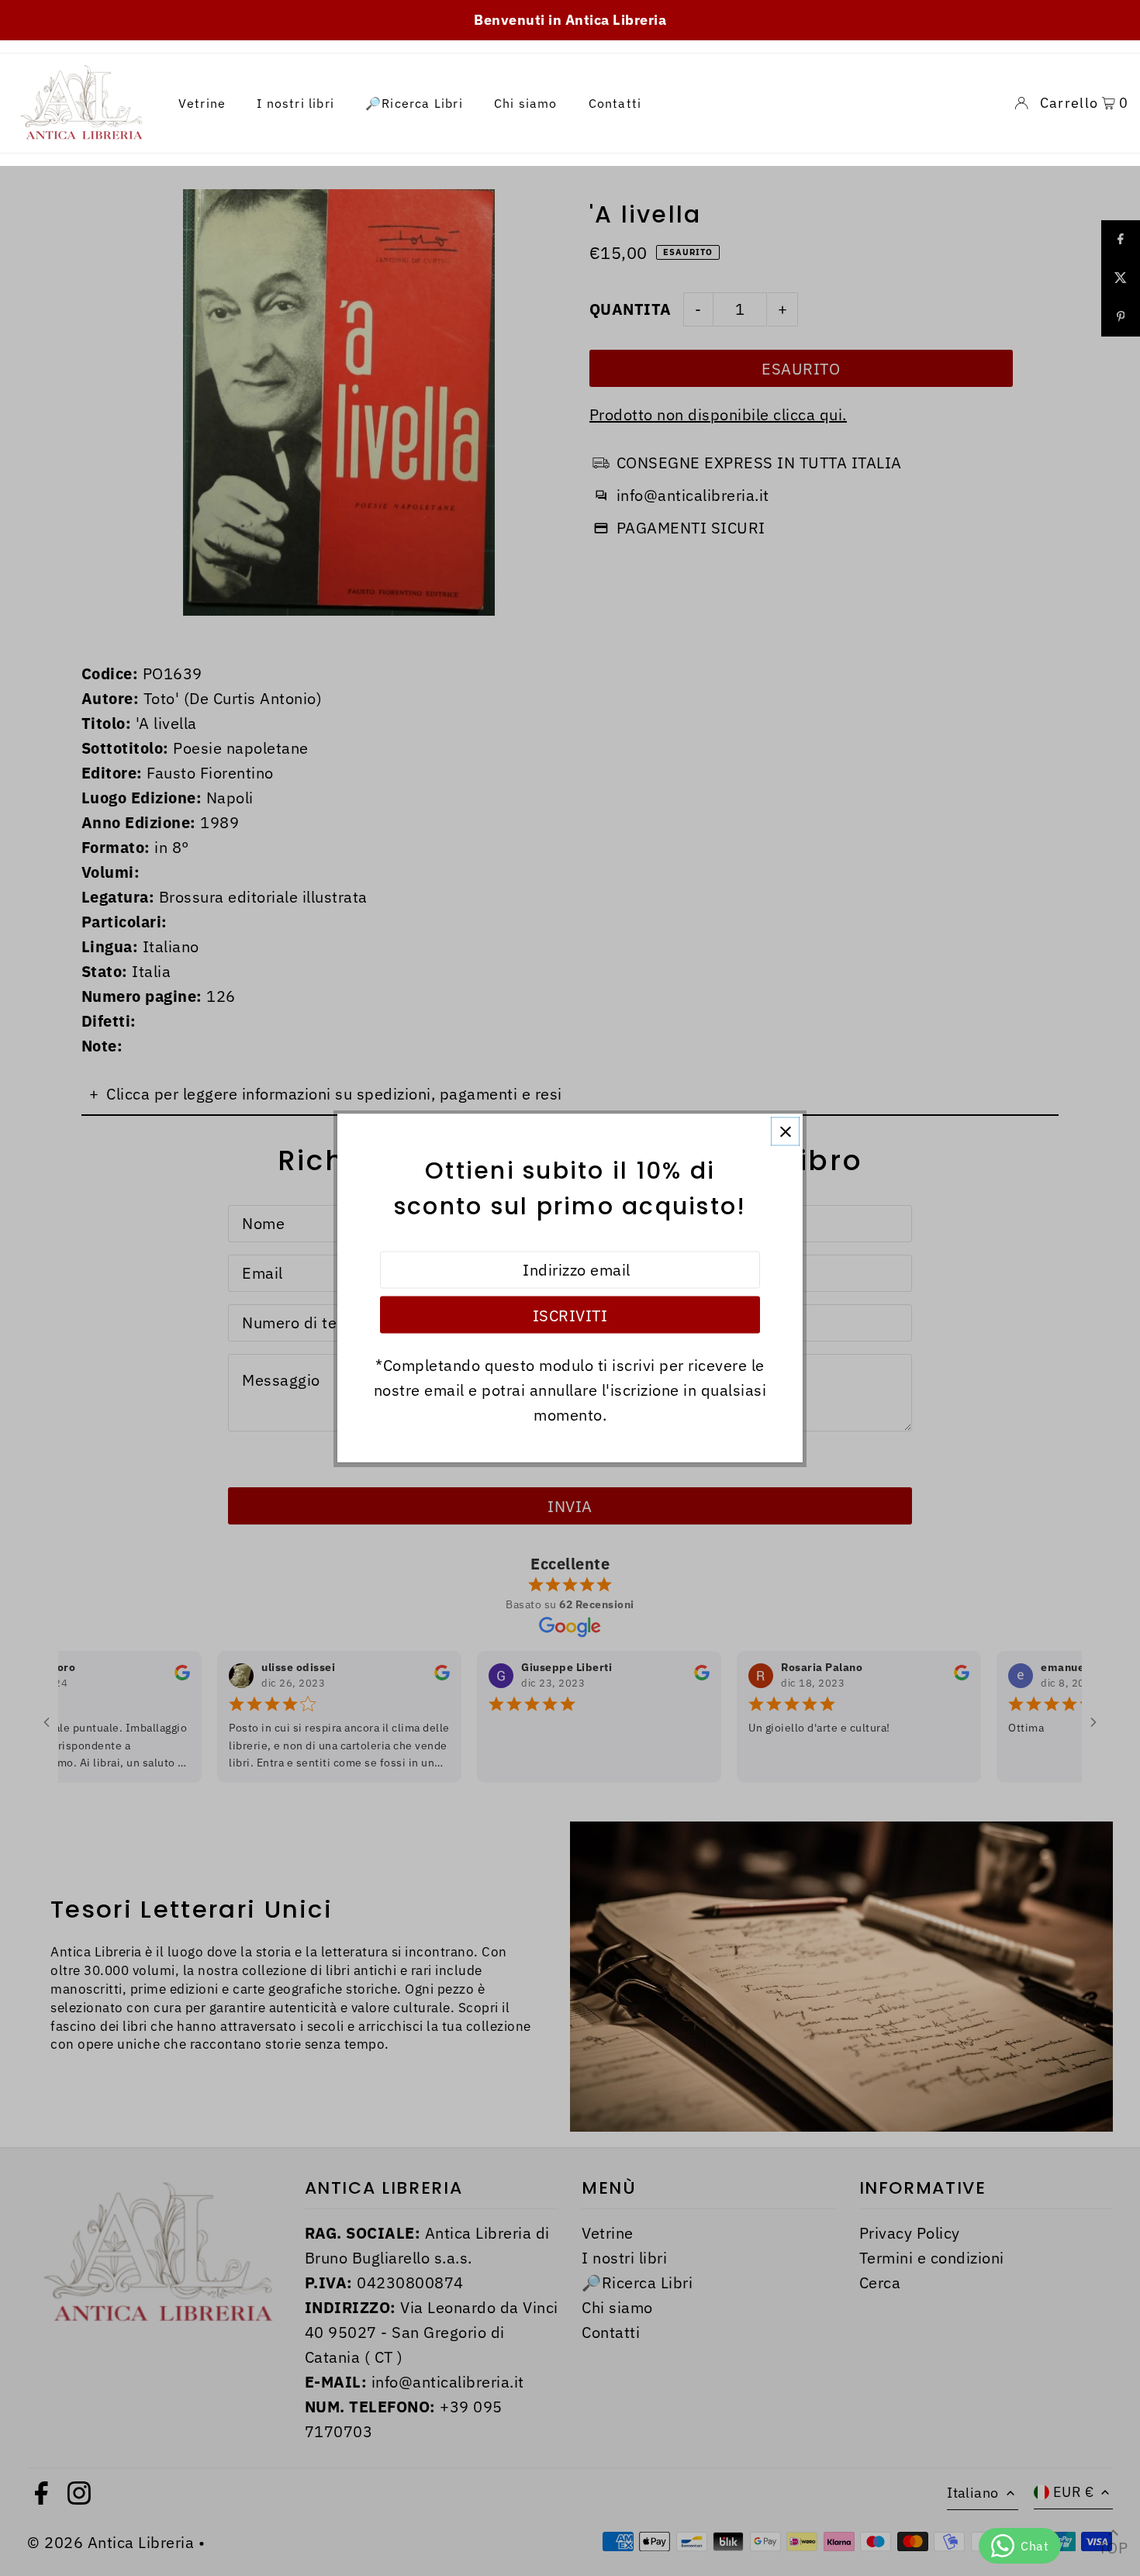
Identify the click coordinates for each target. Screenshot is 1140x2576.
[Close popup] (785, 1132)
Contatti (615, 103)
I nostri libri (295, 103)
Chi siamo (526, 103)
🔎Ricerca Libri (414, 103)
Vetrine (202, 103)
